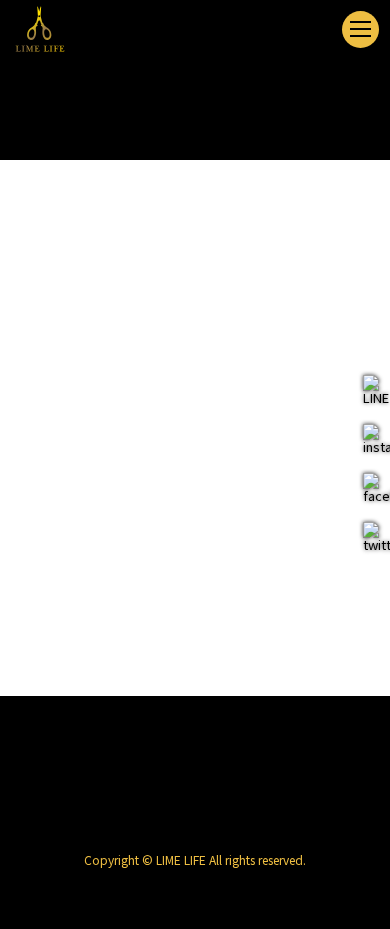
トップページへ (195, 591)
